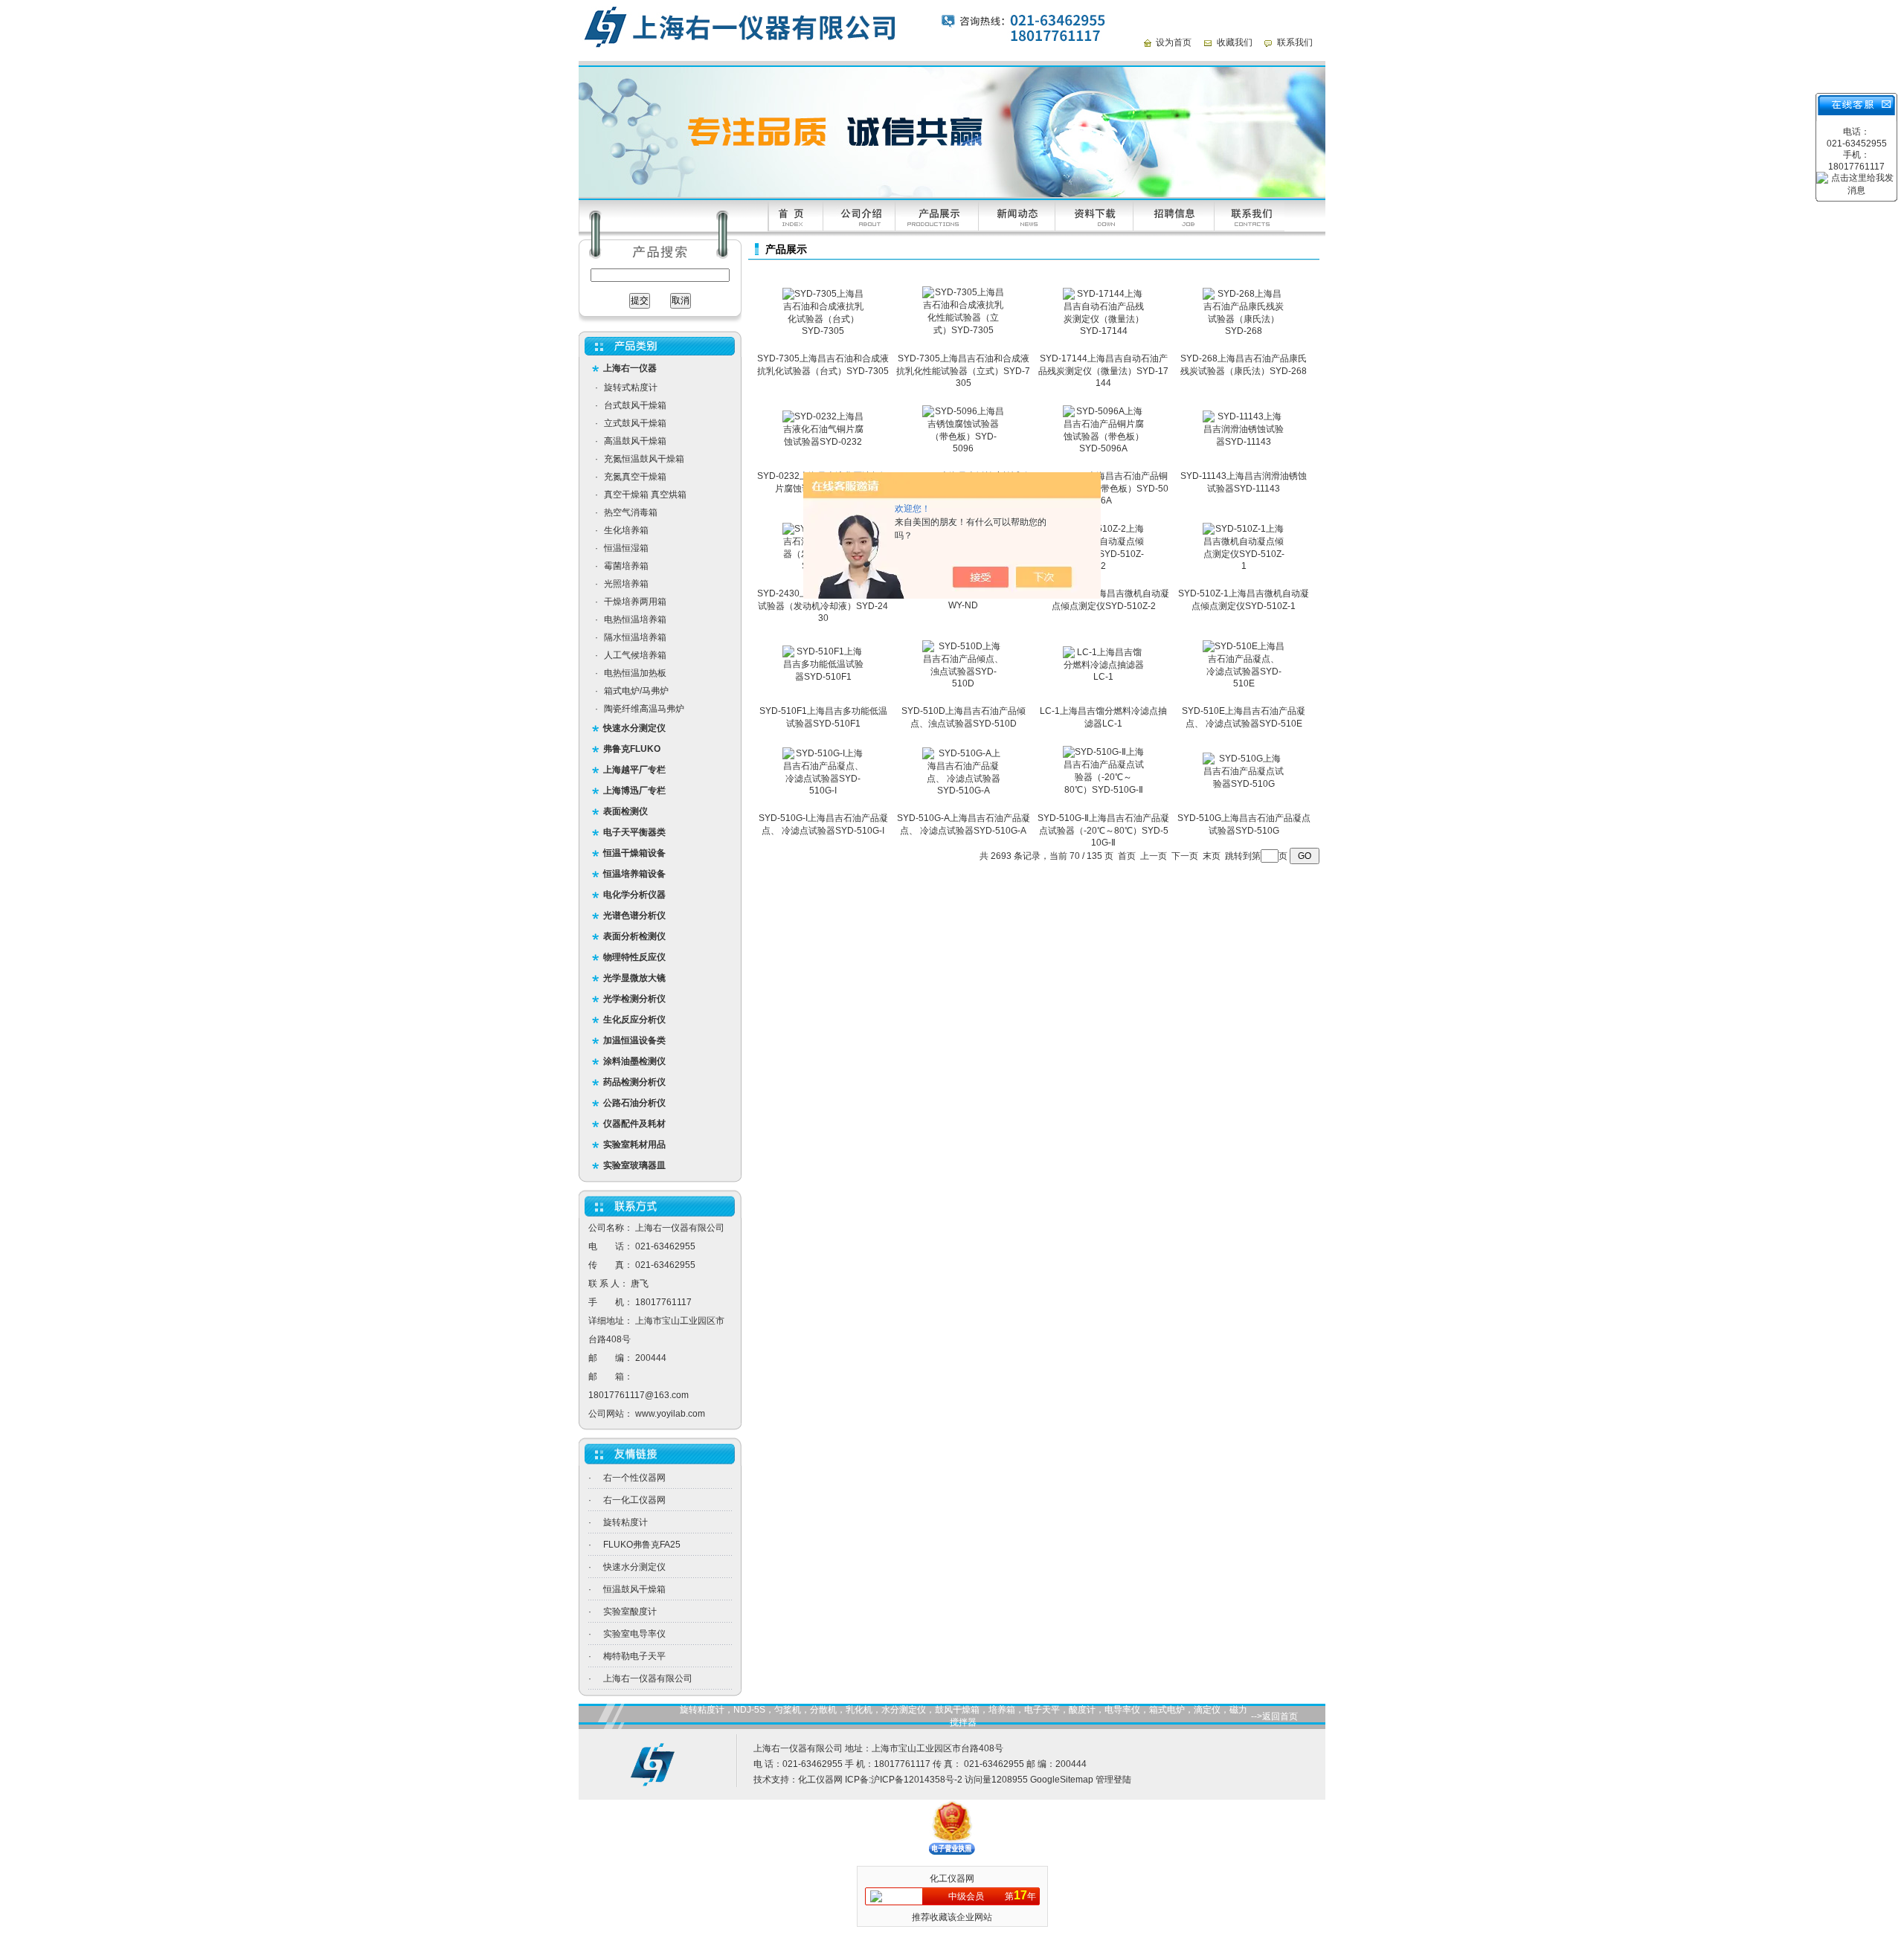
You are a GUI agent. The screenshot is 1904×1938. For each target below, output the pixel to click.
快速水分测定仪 (634, 1567)
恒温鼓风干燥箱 (634, 1589)
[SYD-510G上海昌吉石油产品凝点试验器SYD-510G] (1244, 784)
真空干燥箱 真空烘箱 (645, 495)
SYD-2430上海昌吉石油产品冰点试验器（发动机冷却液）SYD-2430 (823, 606)
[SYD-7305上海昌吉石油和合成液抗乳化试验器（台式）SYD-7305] (823, 331)
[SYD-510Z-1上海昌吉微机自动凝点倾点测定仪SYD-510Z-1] (1244, 566)
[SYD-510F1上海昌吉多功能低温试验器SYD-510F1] (823, 677)
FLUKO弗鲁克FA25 (642, 1545)
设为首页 (1174, 42)
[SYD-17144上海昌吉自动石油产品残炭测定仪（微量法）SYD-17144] (1104, 331)
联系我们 (1295, 42)
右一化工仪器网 (634, 1500)
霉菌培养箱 (626, 566)
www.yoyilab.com (670, 1414)
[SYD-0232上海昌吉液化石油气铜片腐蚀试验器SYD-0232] (823, 442)
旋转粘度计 (625, 1522)
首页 (1127, 856)
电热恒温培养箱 (635, 619)
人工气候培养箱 (635, 655)
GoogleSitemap (1062, 1780)
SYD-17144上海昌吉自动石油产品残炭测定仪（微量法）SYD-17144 (1103, 371)
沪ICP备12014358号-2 (917, 1780)
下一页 (1185, 856)
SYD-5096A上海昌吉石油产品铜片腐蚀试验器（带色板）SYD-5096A (1103, 488)
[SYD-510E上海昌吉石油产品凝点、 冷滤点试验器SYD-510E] (1244, 683)
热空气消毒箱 (631, 512)
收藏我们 (1235, 42)
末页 (1212, 856)
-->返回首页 (1274, 1716)
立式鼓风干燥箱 (635, 423)
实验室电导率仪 (634, 1634)
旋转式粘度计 (631, 387)
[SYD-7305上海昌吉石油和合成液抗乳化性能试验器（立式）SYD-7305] (963, 330)
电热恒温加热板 (635, 673)
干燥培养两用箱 (635, 602)
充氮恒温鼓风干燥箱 (644, 459)
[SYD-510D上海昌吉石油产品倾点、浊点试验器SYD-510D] (963, 683)
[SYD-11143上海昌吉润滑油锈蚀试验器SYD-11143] (1244, 442)
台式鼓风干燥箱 (635, 405)
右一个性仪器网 (634, 1478)
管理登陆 (1113, 1780)
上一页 (1154, 856)
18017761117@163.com (639, 1395)
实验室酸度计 (630, 1612)
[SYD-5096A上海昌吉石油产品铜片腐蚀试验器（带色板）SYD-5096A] (1104, 448)
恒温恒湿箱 (626, 548)
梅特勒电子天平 (634, 1656)
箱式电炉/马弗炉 (636, 691)
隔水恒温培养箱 (635, 637)
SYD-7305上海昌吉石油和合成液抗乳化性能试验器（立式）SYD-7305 (963, 371)
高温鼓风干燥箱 (635, 441)
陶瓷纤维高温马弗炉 (644, 709)
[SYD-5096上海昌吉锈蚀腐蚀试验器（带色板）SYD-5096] (963, 448)
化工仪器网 (820, 1780)
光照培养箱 (626, 584)
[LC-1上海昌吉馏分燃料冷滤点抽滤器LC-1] (1104, 677)
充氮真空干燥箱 (635, 477)
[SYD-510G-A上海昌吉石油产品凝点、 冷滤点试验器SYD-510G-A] (963, 791)
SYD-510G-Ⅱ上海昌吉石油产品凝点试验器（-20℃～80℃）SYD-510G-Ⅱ (1103, 830)
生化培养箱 (626, 530)
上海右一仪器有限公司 (648, 1678)
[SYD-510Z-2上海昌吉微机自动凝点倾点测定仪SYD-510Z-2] (1104, 566)
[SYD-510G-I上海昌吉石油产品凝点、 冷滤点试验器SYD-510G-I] (823, 791)
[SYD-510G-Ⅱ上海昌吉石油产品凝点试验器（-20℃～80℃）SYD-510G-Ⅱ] (1104, 790)
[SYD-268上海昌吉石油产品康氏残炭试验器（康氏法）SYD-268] (1244, 331)
